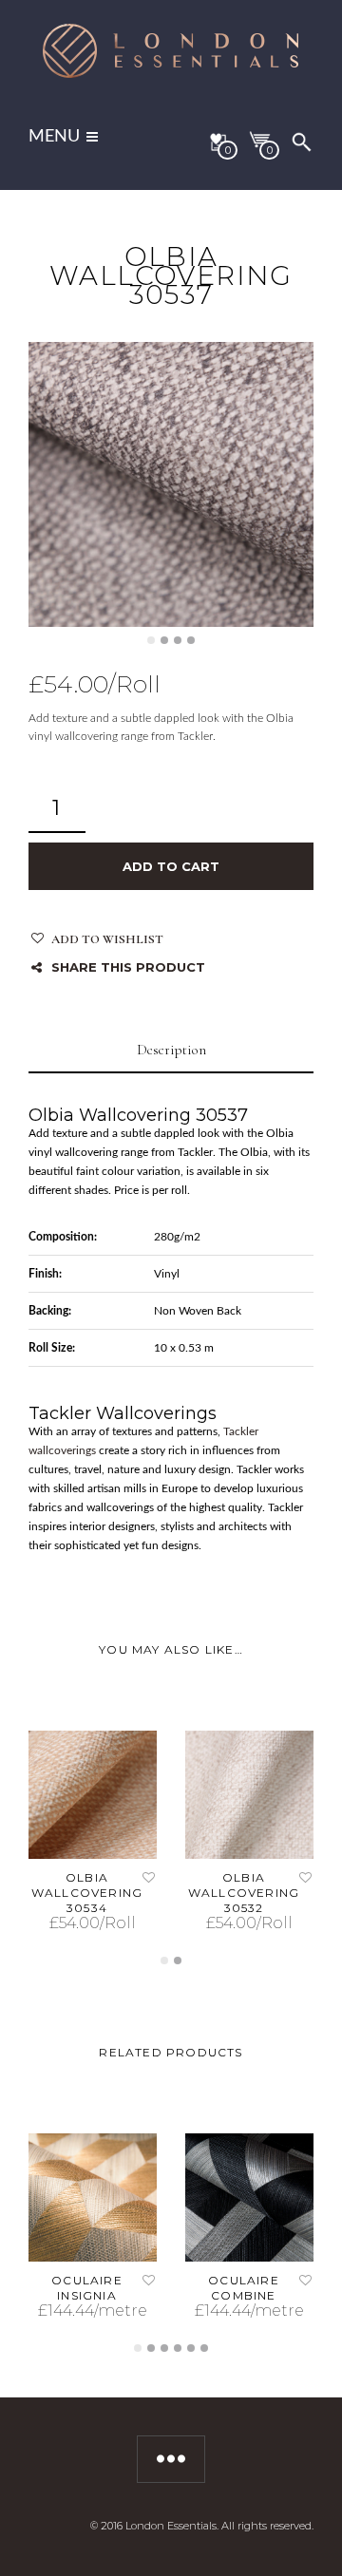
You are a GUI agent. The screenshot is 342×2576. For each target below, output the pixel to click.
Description (171, 1050)
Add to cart (171, 866)
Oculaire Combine (244, 2288)
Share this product (128, 967)
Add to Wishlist (107, 939)
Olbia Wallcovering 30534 (87, 1893)
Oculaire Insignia (87, 2288)
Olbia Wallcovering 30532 (244, 1893)
